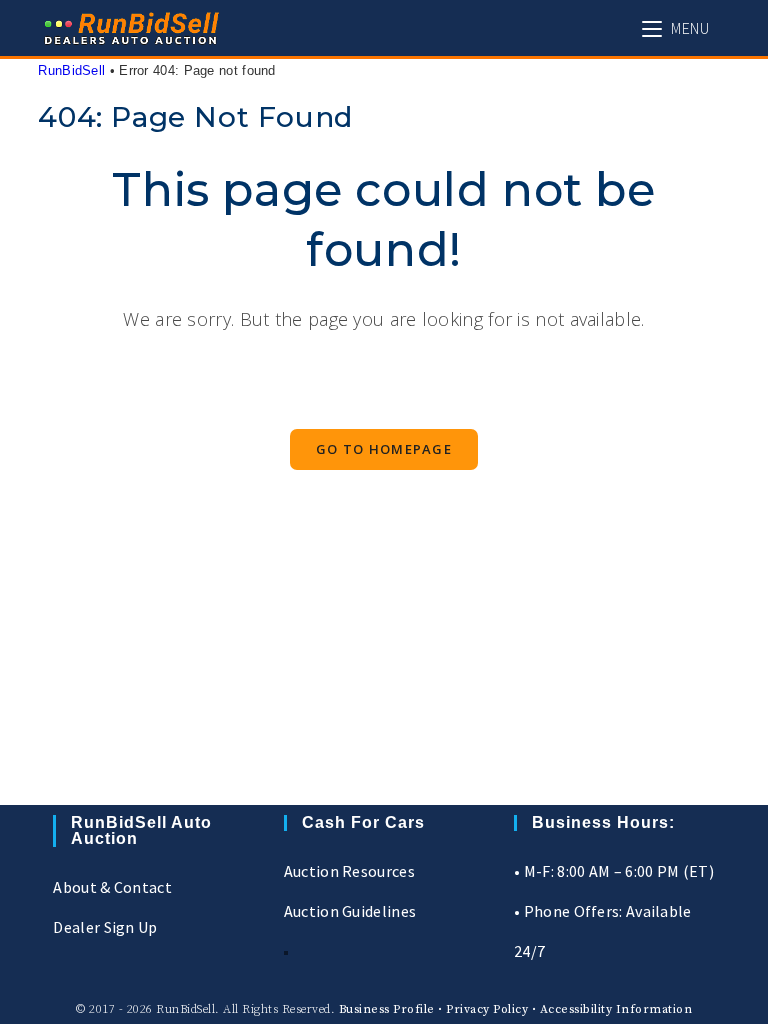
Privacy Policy (487, 1009)
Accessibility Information (616, 1009)
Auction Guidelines (350, 911)
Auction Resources (349, 871)
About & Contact (112, 887)
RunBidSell (71, 70)
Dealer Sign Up (105, 927)
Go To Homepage (384, 449)
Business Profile (387, 1009)
